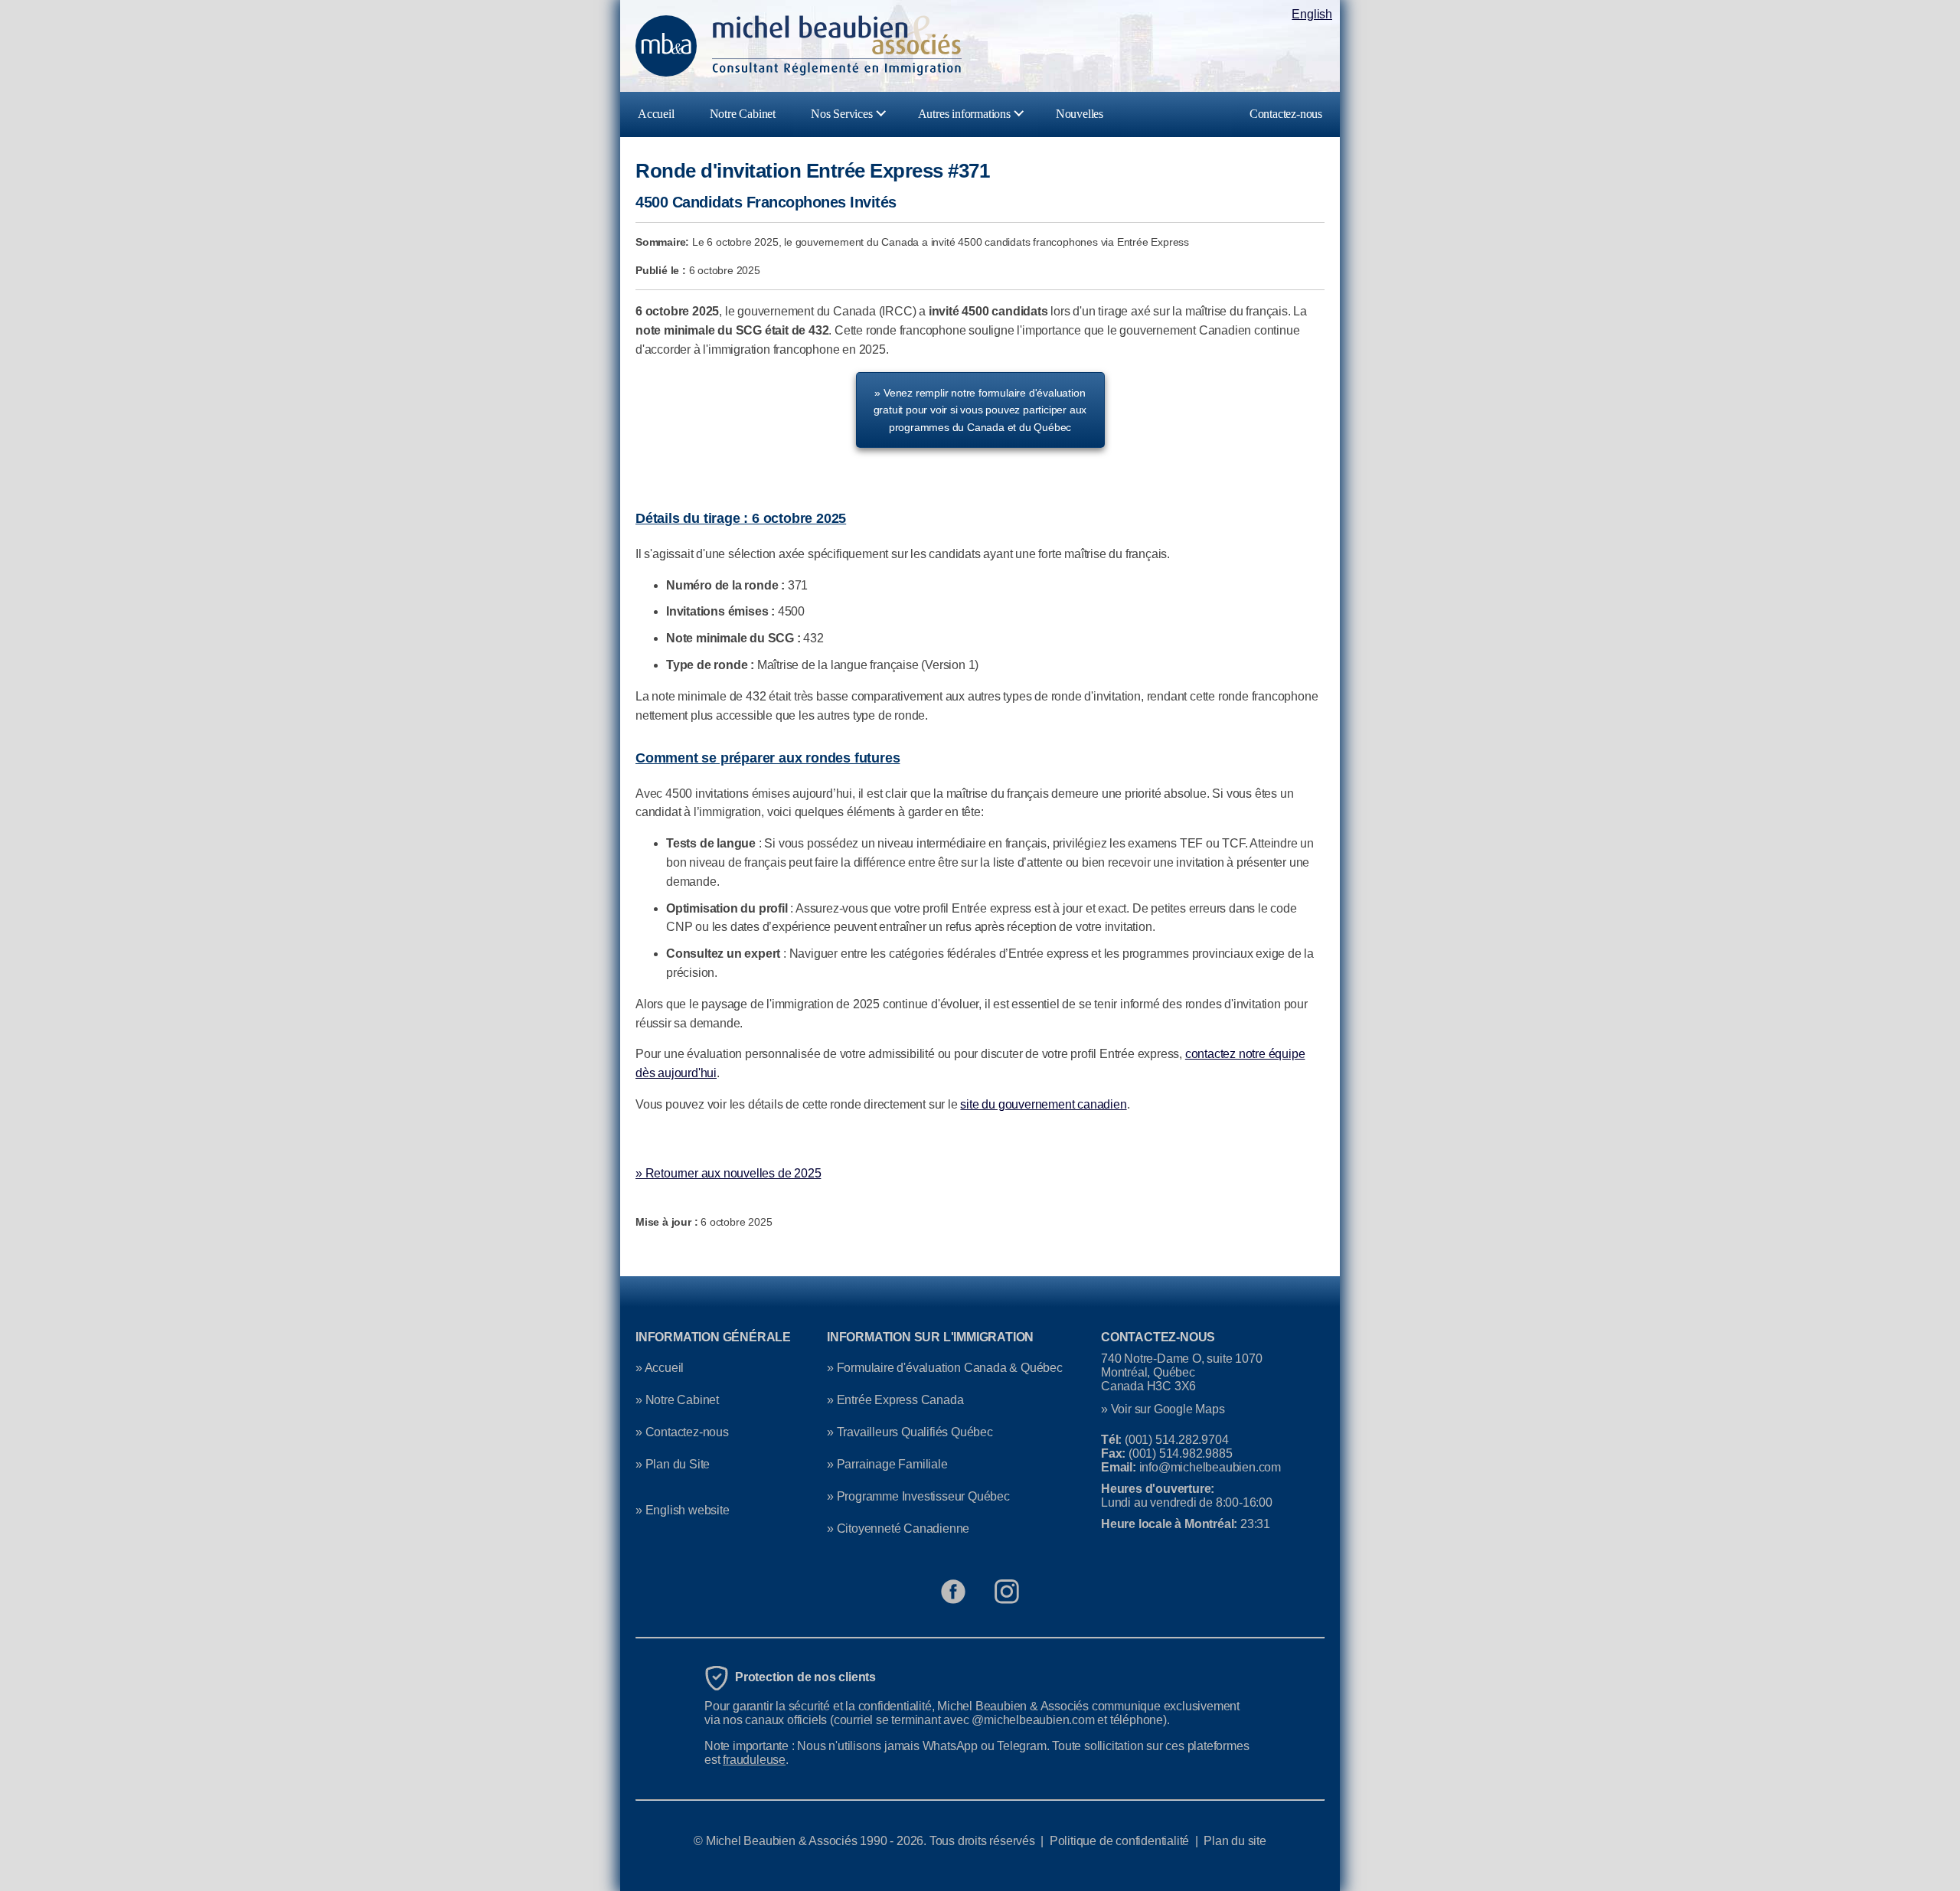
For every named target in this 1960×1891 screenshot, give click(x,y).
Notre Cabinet (743, 114)
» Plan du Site (673, 1464)
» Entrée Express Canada (895, 1400)
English (1312, 14)
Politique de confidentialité (1119, 1841)
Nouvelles (1080, 114)
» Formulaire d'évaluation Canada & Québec (945, 1368)
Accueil (656, 114)
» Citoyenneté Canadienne (898, 1528)
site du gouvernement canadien (1043, 1104)
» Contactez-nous (682, 1432)
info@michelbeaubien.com (1210, 1467)
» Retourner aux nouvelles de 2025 (728, 1173)
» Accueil (660, 1368)
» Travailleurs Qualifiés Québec (910, 1432)
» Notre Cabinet (677, 1400)
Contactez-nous (1286, 114)
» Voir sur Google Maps (1163, 1409)
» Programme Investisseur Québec (918, 1496)
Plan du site (1235, 1841)
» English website (683, 1510)
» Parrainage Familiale (887, 1464)
